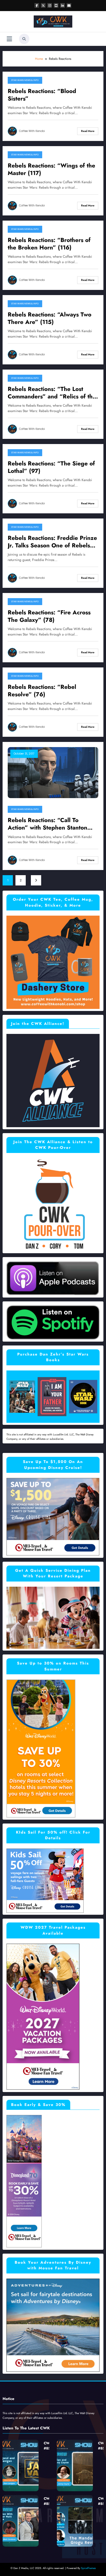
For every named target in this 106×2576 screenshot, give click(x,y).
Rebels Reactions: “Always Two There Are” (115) (50, 318)
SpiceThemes (88, 2568)
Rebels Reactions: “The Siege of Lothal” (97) (51, 467)
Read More (88, 131)
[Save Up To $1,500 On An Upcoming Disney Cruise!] (53, 1517)
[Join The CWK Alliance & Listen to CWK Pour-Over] (53, 1204)
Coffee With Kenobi (32, 131)
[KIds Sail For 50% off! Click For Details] (45, 1880)
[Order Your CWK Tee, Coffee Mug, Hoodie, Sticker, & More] (53, 962)
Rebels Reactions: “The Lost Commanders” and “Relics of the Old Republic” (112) (52, 393)
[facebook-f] (37, 5)
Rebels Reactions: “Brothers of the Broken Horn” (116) (49, 244)
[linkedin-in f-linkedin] (63, 5)
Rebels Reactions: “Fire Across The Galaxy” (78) (49, 616)
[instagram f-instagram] (50, 5)
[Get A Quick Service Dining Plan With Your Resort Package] (53, 1617)
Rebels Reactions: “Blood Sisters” (42, 95)
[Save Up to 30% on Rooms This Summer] (41, 1748)
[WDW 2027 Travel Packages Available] (43, 2017)
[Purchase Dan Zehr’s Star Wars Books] (53, 1396)
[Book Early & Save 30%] (24, 2181)
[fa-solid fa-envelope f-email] (69, 5)
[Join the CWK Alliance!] (53, 1080)
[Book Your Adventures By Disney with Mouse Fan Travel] (53, 2325)
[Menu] (9, 39)
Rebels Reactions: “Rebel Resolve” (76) (42, 691)
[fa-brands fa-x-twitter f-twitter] (43, 5)
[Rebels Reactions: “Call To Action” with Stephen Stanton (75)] (53, 772)
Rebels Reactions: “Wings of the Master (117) (51, 169)
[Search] (24, 39)
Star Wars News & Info (25, 80)
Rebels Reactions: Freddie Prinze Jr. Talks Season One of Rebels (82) (52, 542)
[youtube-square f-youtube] (56, 5)
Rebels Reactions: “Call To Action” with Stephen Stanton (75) (47, 824)
